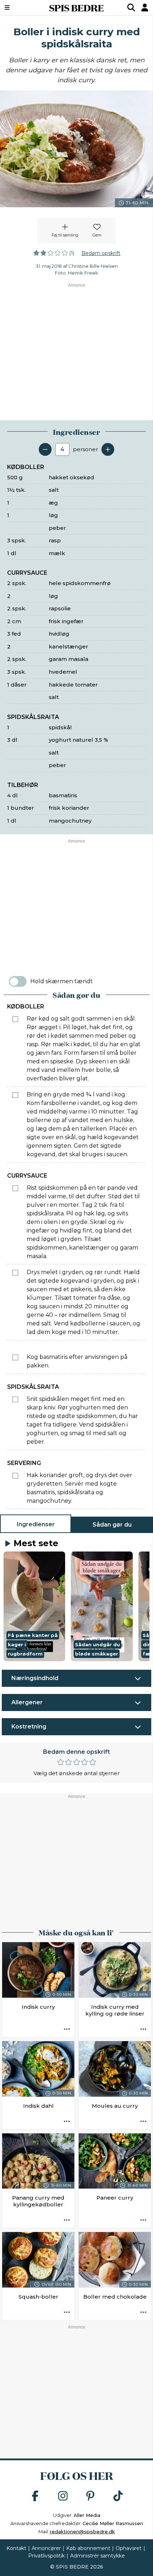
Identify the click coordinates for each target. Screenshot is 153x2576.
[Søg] (131, 7)
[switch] (18, 981)
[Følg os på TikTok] (118, 2496)
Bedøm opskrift (101, 253)
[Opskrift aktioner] (67, 2029)
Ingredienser (36, 1524)
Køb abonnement (88, 2548)
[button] (34, 1606)
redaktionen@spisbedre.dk (82, 2531)
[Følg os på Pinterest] (90, 2496)
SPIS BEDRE (76, 7)
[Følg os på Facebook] (35, 2496)
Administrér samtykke (97, 2556)
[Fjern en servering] (45, 449)
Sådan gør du (112, 1525)
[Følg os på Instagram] (63, 2496)
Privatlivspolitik (46, 2556)
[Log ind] (145, 7)
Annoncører (46, 2548)
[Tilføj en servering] (108, 449)
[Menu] (18, 7)
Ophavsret (129, 2548)
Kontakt (16, 2548)
